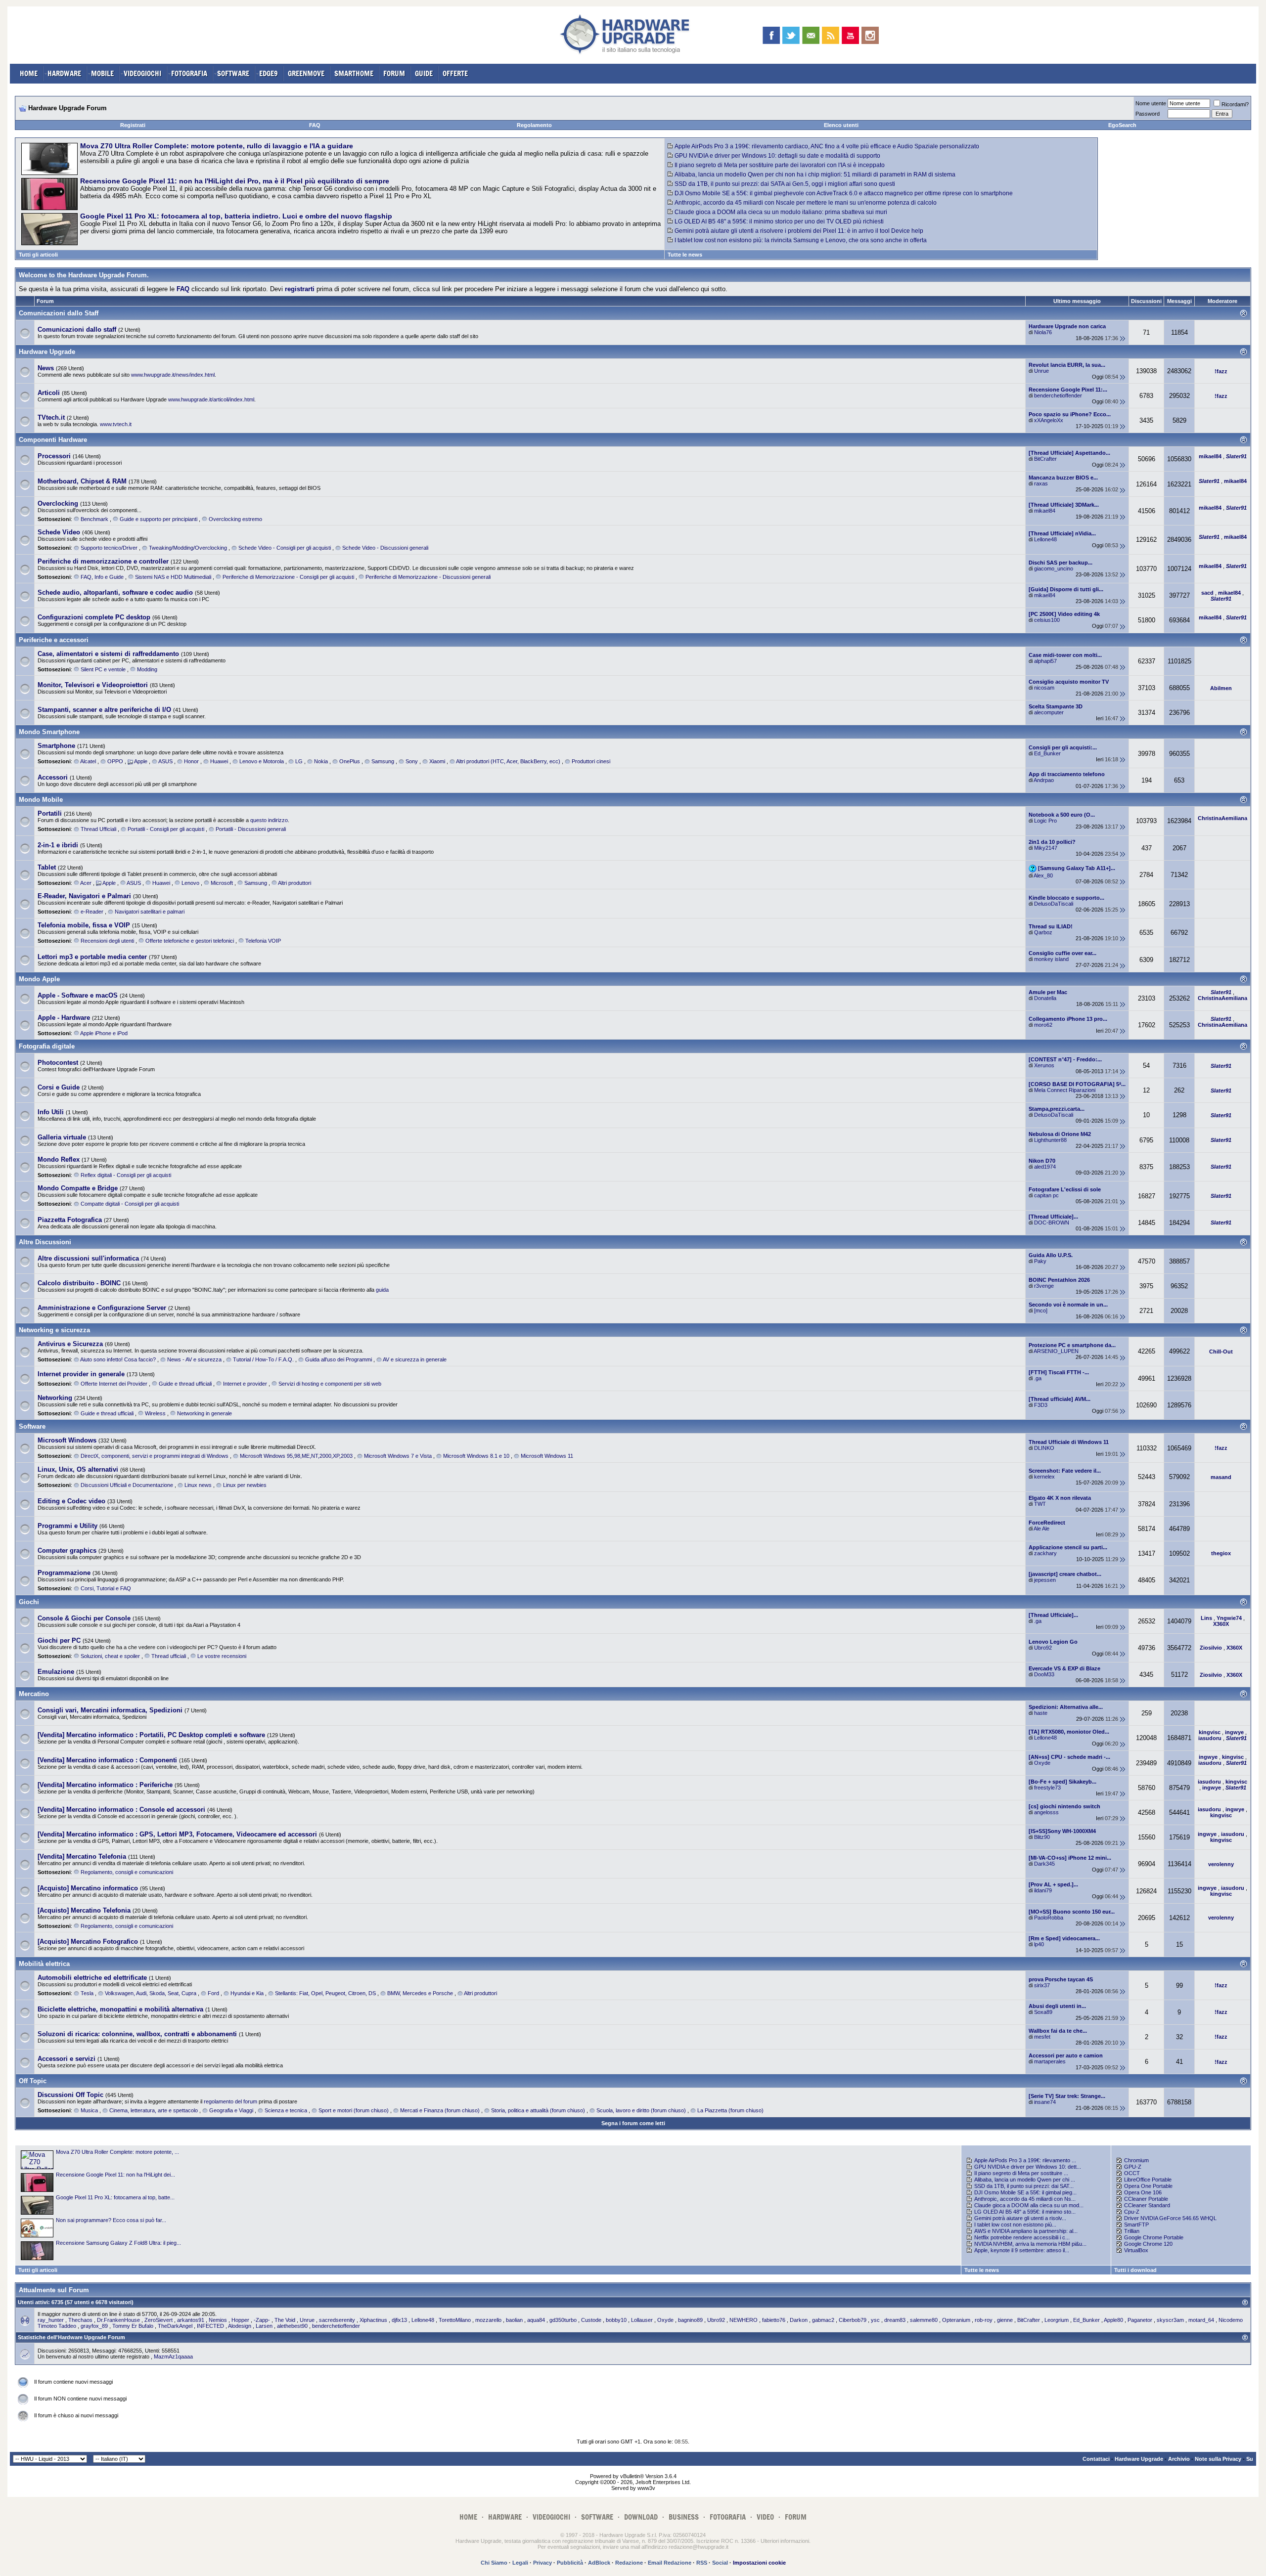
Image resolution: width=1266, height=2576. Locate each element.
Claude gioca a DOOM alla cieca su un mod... (1029, 2205)
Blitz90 (1042, 1837)
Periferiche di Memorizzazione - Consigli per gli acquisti (288, 577)
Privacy (543, 2563)
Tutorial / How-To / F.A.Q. (263, 1359)
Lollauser (642, 2320)
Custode (591, 2320)
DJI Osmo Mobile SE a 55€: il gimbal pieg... (1025, 2192)
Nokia (321, 761)
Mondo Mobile (41, 800)
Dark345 (1044, 1864)
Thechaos (80, 2320)
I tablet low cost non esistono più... (1015, 2225)
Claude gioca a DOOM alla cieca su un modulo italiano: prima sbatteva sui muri (781, 212)
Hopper (240, 2320)
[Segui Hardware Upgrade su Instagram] (870, 35)
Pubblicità (570, 2563)
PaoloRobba (1049, 1918)
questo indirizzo (269, 820)
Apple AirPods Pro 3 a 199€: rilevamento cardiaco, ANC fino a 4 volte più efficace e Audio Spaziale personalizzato (827, 146)
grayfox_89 (94, 2326)
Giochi (29, 1602)
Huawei (219, 761)
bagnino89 (690, 2320)
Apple (141, 761)
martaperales (1050, 2061)
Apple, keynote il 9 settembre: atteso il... (1022, 2250)
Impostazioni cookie (759, 2563)
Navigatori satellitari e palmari (150, 912)
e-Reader (92, 912)
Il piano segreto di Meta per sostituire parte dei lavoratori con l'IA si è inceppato (780, 165)
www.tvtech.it (116, 424)
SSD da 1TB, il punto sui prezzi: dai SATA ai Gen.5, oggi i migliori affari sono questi (785, 184)
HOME (29, 73)
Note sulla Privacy (1218, 2459)
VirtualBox (1136, 2250)
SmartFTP (1136, 2225)
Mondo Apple (39, 979)
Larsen (264, 2326)
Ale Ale (1041, 1528)
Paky (1040, 1261)
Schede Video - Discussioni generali (385, 548)
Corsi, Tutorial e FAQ (106, 1588)
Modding (147, 669)
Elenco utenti (841, 125)
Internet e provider (245, 1384)
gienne (1005, 2320)
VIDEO (765, 2517)
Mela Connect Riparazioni (1065, 1090)
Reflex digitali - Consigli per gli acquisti (126, 1175)
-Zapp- (262, 2320)
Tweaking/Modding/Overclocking (188, 548)
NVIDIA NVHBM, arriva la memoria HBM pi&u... (1030, 2244)
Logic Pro (1045, 821)
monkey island (1051, 959)
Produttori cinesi (591, 761)
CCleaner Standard (1147, 2205)
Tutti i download (1135, 2270)
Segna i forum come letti (633, 2123)
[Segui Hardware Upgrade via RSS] (831, 35)
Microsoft (222, 883)
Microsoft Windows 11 (547, 1456)
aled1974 (1045, 1167)
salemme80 (924, 2320)
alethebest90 (292, 2326)
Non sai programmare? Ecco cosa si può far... (111, 2220)
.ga (1038, 1378)
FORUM (394, 73)
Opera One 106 (1143, 2192)
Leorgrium (1057, 2320)
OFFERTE (455, 73)
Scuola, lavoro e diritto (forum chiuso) (641, 2110)
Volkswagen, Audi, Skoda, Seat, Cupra (151, 1993)
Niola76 (1043, 332)
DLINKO (1044, 1448)
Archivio (1179, 2459)
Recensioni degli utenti (107, 941)
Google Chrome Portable (1154, 2237)
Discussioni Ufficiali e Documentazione (127, 1485)
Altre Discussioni (45, 1242)
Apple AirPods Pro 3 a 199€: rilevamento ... (1025, 2160)
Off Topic (33, 2081)
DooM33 (1044, 1674)
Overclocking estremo (235, 519)
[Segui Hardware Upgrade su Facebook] (771, 35)
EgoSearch (1122, 125)
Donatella (1045, 998)
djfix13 (399, 2320)
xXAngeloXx (1049, 420)
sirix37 (1042, 1985)
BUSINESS (684, 2517)
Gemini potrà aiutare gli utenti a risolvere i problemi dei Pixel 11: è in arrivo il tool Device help (799, 231)
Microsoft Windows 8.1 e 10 (476, 1456)
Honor (191, 761)
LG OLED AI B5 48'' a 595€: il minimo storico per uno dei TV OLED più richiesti (779, 221)
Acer (86, 883)
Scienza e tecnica (286, 2110)
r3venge (1044, 1286)
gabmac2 (823, 2320)
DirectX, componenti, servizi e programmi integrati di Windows (155, 1456)
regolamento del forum (230, 2101)
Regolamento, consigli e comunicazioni (127, 1872)
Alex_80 (1043, 875)
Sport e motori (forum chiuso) (354, 2110)
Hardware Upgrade (47, 352)
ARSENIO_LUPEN (1056, 1351)
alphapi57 (1045, 661)
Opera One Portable (1148, 2186)
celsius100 (1047, 620)
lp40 (1039, 1944)
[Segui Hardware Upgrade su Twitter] (791, 35)
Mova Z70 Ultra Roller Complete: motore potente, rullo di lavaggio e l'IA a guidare (217, 146)
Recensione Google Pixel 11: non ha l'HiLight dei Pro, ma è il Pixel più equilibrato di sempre (235, 181)
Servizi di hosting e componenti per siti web (330, 1384)
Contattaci (1096, 2459)
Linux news (198, 1485)
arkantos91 (191, 2320)
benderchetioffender (1058, 395)
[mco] (1041, 1310)
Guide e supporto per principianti (158, 519)
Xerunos (1044, 1065)
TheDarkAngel (175, 2326)
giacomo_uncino (1054, 568)
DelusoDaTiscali (1054, 904)
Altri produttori (294, 883)
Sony (412, 761)
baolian (514, 2320)
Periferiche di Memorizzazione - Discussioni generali (428, 577)
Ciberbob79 (853, 2320)
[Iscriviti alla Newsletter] (811, 35)
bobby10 (616, 2320)
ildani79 (1043, 1890)
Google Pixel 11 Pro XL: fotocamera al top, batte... (115, 2197)
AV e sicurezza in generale (415, 1359)
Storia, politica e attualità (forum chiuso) (538, 2110)
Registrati (133, 125)
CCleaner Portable (1146, 2199)
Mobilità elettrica (44, 1964)
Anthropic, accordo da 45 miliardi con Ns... (1025, 2199)
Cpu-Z (1132, 2212)
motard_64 (1201, 2320)
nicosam (1044, 688)
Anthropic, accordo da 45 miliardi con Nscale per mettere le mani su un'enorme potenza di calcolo (806, 203)
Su (1250, 2459)
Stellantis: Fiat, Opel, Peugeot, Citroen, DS (325, 1993)
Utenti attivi (33, 2302)
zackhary (1045, 1553)
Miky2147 (1046, 848)
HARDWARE (64, 73)
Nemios (218, 2320)
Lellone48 (1045, 539)
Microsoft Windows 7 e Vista (398, 1456)
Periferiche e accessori (54, 640)
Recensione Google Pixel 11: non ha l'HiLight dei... (115, 2175)
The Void (285, 2320)
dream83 (895, 2320)
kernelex (1044, 1477)
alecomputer (1049, 712)
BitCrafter (1045, 459)
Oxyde (1042, 1763)
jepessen (1045, 1580)
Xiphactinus (373, 2320)
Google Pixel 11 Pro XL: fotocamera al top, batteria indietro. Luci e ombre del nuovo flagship (236, 216)
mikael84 (1045, 511)
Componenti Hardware (53, 440)
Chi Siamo (494, 2563)
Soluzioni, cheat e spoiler (110, 1656)
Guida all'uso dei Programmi (339, 1359)
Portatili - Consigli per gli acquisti (166, 829)
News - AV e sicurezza (194, 1359)
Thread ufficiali (169, 1656)
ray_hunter (51, 2320)
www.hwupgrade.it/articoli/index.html (211, 399)
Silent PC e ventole (103, 669)
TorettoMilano (455, 2320)
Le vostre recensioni (222, 1656)
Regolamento (534, 125)
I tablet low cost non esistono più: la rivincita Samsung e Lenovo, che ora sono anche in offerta (801, 240)
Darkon (799, 2320)
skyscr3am (1170, 2320)
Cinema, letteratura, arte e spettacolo (154, 2110)
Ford (213, 1993)
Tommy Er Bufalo (133, 2326)
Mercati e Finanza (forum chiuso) (440, 2110)
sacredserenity (337, 2320)
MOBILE (102, 73)
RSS (702, 2563)
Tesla (87, 1993)
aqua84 (536, 2320)
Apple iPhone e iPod (104, 1033)
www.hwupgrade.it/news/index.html (173, 375)
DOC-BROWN (1052, 1223)
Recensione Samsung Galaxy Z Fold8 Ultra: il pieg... (118, 2243)
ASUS (165, 761)
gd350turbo (563, 2320)
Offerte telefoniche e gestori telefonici (190, 941)
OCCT (1132, 2173)
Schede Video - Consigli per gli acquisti (285, 548)
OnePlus (350, 761)
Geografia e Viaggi (231, 2110)
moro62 (1043, 1025)
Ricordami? (1235, 104)
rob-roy (984, 2320)
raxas (1041, 483)
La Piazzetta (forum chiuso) (730, 2110)
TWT (1040, 1504)
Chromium (1136, 2160)
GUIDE (424, 73)
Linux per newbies (245, 1485)
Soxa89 (1043, 2012)
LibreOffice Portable (1148, 2180)
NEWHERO (744, 2320)
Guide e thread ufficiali (185, 1384)
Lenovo (190, 883)
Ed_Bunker (1047, 753)
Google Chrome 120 (1148, 2244)
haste (1041, 1713)
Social (720, 2563)
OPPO (115, 761)
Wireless (155, 1413)
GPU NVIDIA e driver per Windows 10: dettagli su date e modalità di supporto (777, 156)
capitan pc (1046, 1195)
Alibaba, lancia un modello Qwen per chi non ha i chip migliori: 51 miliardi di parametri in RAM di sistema (815, 175)
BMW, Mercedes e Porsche (420, 1993)
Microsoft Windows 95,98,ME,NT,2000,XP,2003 (296, 1456)
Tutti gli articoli (38, 255)
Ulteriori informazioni (785, 2541)
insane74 (1045, 2102)
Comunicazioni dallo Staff (59, 313)
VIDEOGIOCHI (142, 73)
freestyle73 (1047, 1788)
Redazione (629, 2563)
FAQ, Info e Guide (102, 577)
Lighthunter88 (1050, 1140)
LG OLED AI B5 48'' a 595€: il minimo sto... (1025, 2212)
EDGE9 (269, 73)
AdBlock (599, 2563)
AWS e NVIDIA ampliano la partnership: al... (1026, 2231)
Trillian (1132, 2231)
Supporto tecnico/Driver (109, 548)
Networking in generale (204, 1413)
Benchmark (94, 519)
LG (299, 761)
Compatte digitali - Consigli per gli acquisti (130, 1204)
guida (382, 1290)
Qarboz (1043, 932)
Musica (89, 2110)
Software (32, 1426)
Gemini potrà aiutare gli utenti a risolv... (1020, 2218)
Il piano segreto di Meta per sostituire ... (1021, 2173)
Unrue (1041, 371)
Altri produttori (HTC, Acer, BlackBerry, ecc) (508, 761)
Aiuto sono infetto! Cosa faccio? (118, 1359)
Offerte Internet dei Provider (114, 1384)
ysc (875, 2320)
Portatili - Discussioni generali (251, 829)
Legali (520, 2563)
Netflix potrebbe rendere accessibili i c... (1022, 2237)
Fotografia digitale (47, 1046)
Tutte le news (685, 255)
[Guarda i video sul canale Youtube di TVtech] (850, 35)
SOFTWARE (233, 73)
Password (1148, 114)
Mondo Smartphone (49, 732)
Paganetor (1140, 2320)
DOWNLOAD (641, 2517)
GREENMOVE (306, 73)
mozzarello (488, 2320)
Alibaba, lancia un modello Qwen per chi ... (1025, 2180)
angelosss (1046, 1812)
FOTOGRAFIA (189, 73)
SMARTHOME (354, 73)
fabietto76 (774, 2320)
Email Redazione (670, 2563)
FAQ (315, 125)
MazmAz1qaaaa (173, 2357)
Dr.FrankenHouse (118, 2320)
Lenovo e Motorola (262, 761)
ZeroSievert (158, 2320)
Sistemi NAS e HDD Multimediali (173, 577)
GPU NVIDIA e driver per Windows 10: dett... (1028, 2167)
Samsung (383, 761)
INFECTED (210, 2326)
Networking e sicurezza (54, 1330)
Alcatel (88, 761)
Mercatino (34, 1694)
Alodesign (240, 2326)
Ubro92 (1043, 1648)
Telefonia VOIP (263, 941)
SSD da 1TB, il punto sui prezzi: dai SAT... (1024, 2186)
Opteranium (956, 2320)
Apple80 (1113, 2320)
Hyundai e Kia (247, 1993)
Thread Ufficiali (98, 829)
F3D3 (1041, 1405)
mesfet (1042, 2037)
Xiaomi (437, 761)
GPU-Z (1133, 2167)
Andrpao (1044, 780)
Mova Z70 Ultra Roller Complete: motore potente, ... (117, 2152)
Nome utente (1151, 103)
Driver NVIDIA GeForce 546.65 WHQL (1170, 2218)
